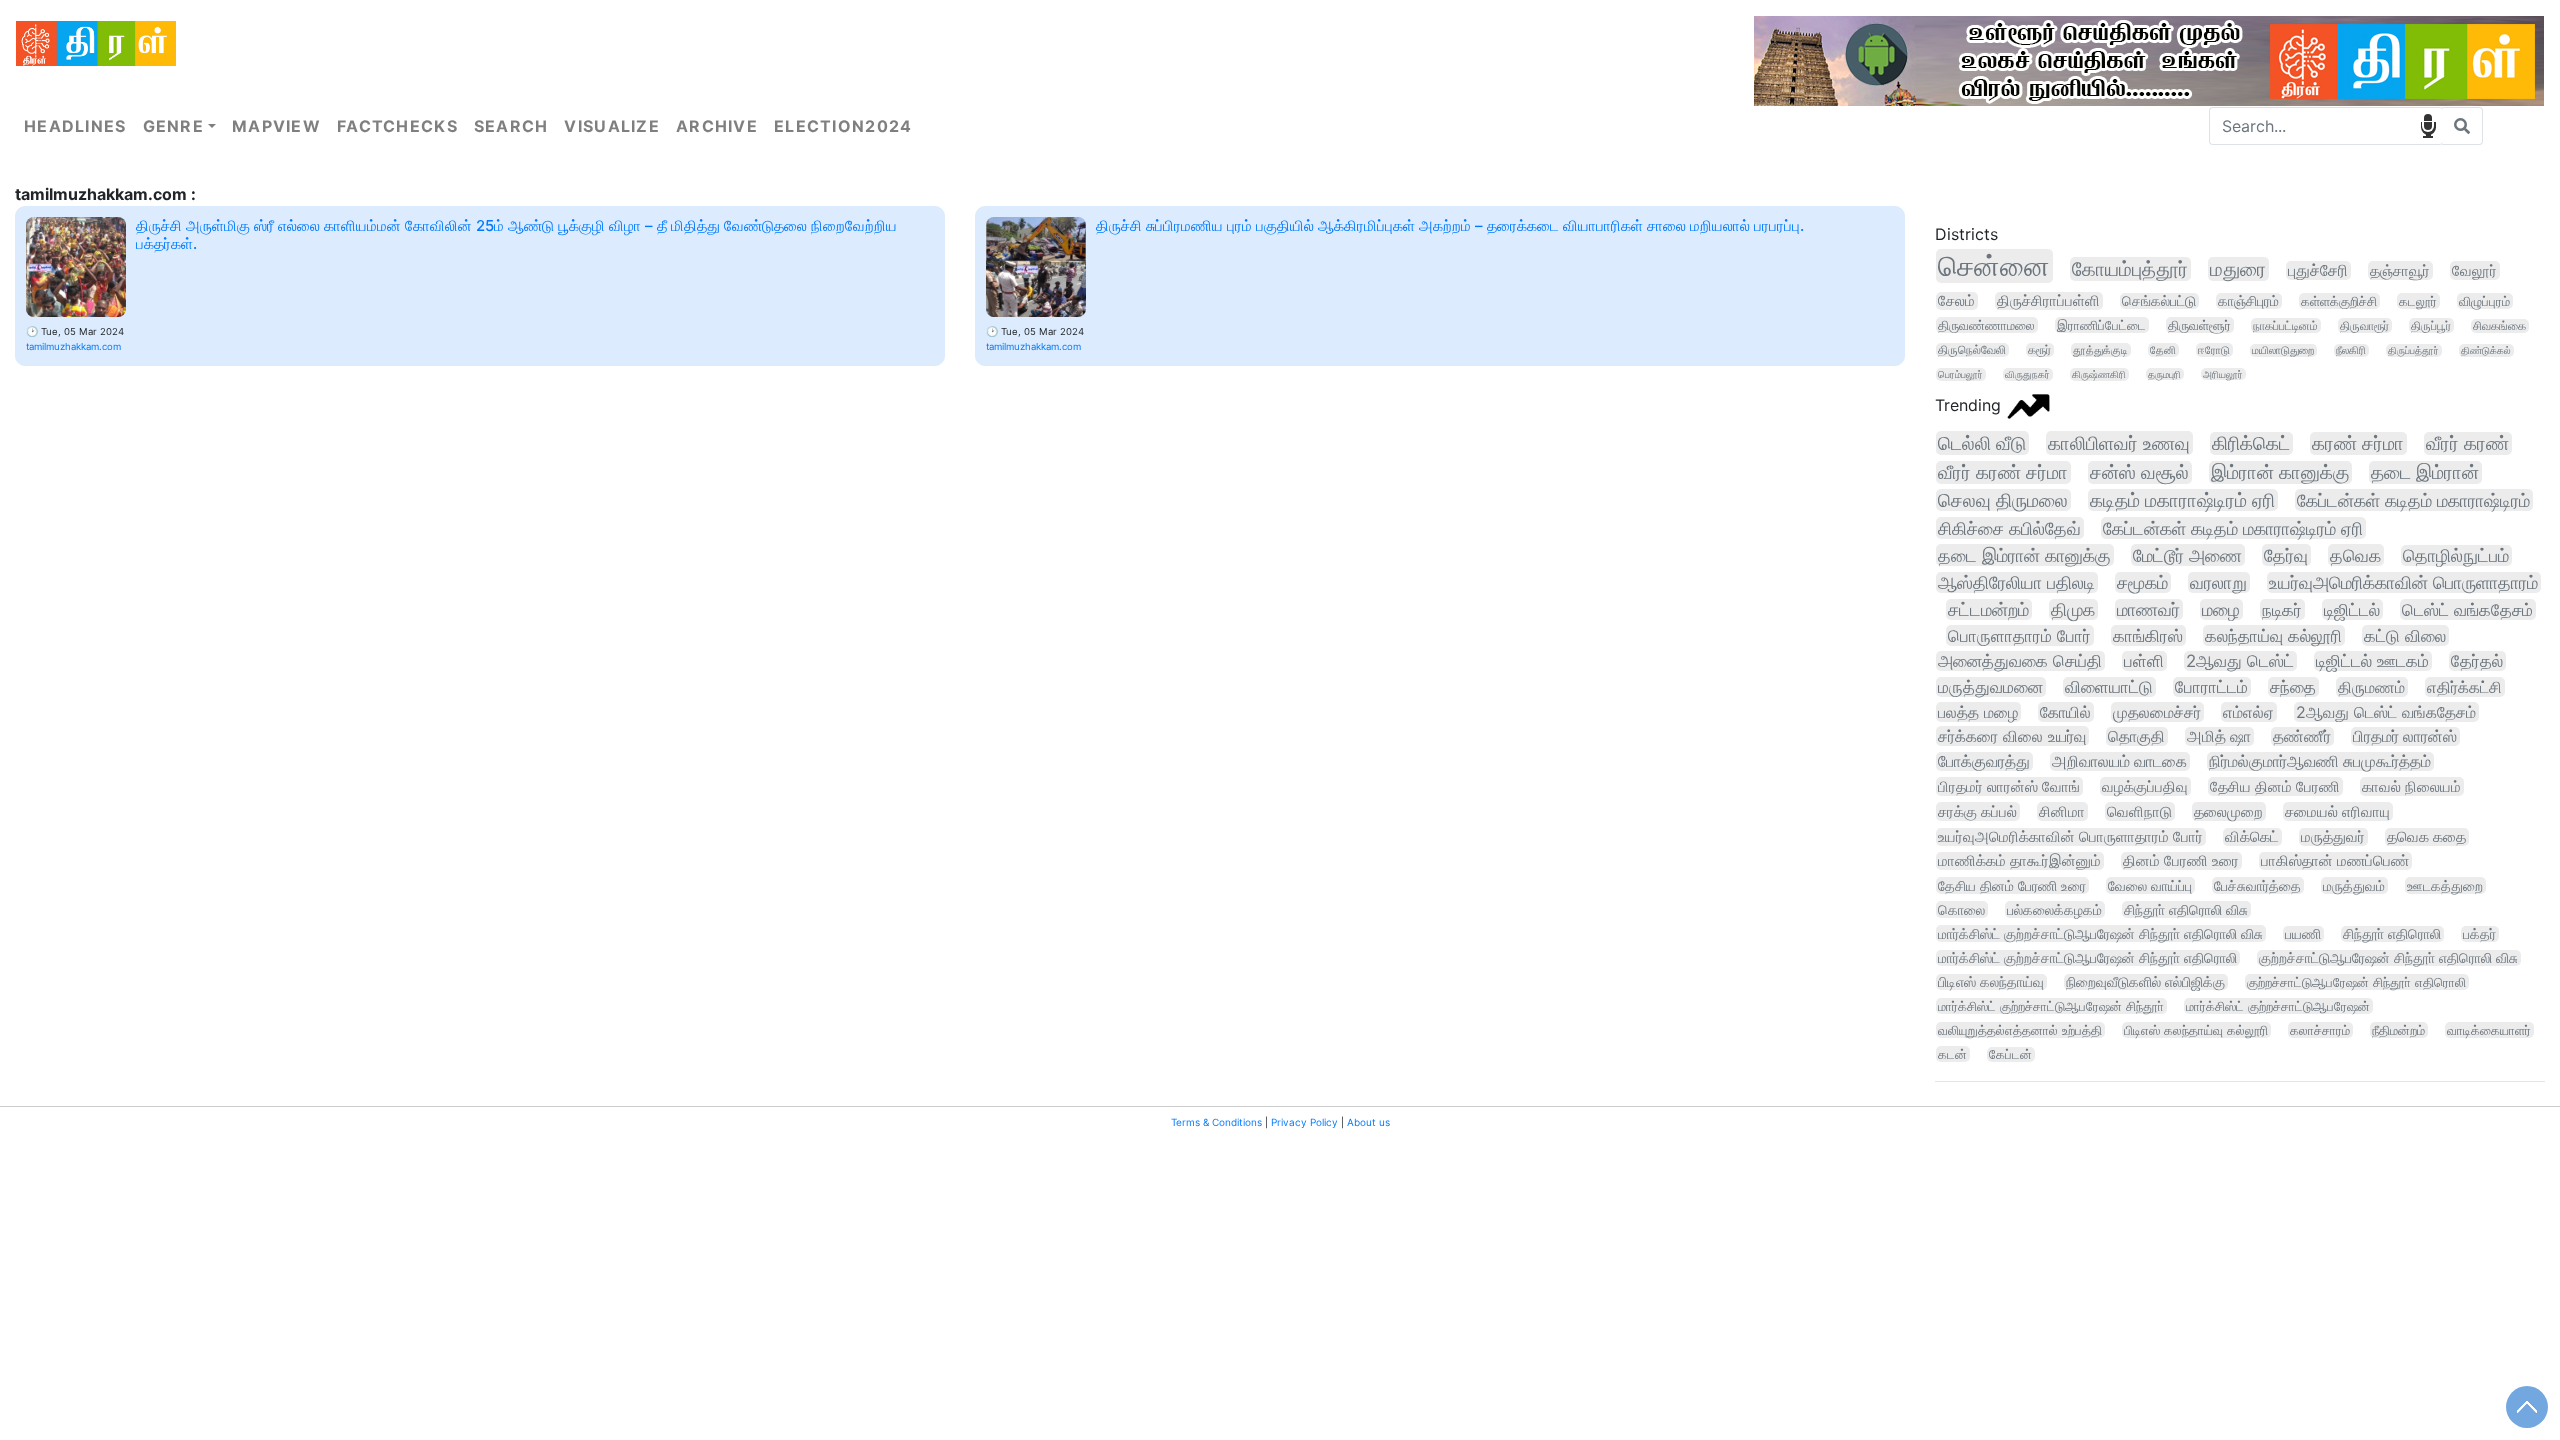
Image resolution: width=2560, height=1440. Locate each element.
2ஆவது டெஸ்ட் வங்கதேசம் (2386, 712)
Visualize (612, 126)
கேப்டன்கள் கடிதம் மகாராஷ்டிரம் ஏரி (2233, 528)
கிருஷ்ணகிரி (2099, 374)
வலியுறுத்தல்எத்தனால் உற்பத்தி (2020, 1030)
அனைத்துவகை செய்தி (2020, 661)
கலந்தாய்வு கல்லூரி (2273, 635)
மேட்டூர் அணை (2187, 555)
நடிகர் (2282, 609)
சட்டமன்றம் (1988, 609)
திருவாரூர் (2364, 325)
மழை (2221, 609)
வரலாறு (2218, 582)
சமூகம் (2142, 582)
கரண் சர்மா (2358, 443)
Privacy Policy (1304, 1122)
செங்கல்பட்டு (2159, 301)
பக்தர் (2479, 934)
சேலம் (1956, 301)
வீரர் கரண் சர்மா (2003, 472)
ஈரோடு (2214, 350)
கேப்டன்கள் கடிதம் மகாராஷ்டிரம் (2413, 500)
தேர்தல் (2477, 661)
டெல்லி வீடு (1982, 443)
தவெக (2355, 555)
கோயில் (2065, 712)
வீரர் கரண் (2467, 443)
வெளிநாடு (2139, 811)
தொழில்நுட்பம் (2456, 555)
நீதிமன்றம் (2398, 1030)
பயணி (2303, 934)
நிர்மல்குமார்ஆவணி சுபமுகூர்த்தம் (2320, 761)
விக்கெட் (2252, 837)
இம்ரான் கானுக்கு (2280, 472)
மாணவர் (2148, 609)
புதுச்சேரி (2318, 270)
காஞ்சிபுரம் (2248, 301)
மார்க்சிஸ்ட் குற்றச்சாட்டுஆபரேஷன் (2278, 1006)
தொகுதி (2136, 736)
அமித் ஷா (2219, 736)
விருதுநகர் (2027, 374)
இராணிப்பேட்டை (2101, 325)
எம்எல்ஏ (2248, 712)
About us (1368, 1122)
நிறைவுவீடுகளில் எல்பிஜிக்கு (2145, 982)
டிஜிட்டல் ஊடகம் (2372, 661)
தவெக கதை (2426, 837)
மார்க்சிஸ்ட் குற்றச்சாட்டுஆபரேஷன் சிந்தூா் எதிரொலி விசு (2100, 933)
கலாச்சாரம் (2320, 1030)
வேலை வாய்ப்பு (2150, 885)
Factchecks (397, 126)
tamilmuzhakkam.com (73, 346)
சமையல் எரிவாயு (2337, 811)
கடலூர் (2418, 301)
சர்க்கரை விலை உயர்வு (2012, 736)
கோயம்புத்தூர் (2130, 269)
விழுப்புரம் (2484, 301)
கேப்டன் (2010, 1054)
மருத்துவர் (2333, 837)
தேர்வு (2286, 555)
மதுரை (2238, 269)
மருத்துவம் (2354, 885)
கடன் (1952, 1054)
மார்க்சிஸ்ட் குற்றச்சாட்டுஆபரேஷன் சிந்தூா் (2051, 1006)
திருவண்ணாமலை (1986, 325)
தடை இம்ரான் (2425, 472)
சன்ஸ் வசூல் (2139, 472)
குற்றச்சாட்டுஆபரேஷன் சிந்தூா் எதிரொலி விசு (2388, 958)
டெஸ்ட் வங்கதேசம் (2467, 609)
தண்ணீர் (2302, 736)
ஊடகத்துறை (2445, 885)
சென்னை (1994, 266)
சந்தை (2293, 687)
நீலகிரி (2351, 350)
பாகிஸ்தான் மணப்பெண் (2335, 861)
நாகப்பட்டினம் (2285, 325)
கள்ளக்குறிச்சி (2339, 301)
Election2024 (843, 126)
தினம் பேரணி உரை (2181, 861)
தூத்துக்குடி (2100, 350)
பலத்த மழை (1978, 712)
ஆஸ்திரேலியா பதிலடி (2016, 582)
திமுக (2073, 609)
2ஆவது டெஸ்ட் (2240, 661)
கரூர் (2039, 350)
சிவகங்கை (2499, 326)
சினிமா (2062, 811)
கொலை (1961, 909)
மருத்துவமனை (1990, 687)
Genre (173, 126)
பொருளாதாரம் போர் (2019, 635)
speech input (2428, 126)
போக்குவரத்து (1984, 761)
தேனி (2163, 350)
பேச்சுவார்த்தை (2257, 885)
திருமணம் (2371, 687)
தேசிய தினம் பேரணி (2275, 786)
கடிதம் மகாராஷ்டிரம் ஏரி (2182, 500)
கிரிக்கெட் (2251, 443)
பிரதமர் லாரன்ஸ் (2405, 736)
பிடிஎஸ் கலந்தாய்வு (1991, 982)
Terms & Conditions (1216, 1122)
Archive (717, 126)
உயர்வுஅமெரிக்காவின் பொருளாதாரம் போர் (2070, 837)
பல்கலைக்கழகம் (2054, 909)
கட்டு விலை (2405, 635)
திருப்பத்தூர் (2413, 350)
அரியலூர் (2223, 374)
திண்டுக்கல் (2486, 350)
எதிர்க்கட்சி (2464, 687)
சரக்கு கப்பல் (1977, 811)
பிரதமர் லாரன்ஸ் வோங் (2009, 786)
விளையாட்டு (2109, 687)
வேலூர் (2474, 270)
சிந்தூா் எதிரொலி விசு (2186, 909)
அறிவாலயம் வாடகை (2119, 761)
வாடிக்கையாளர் (2489, 1030)
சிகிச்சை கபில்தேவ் (2009, 528)
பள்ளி (2144, 661)
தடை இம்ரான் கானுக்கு (2024, 555)
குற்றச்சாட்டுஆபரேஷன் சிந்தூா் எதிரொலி (2356, 982)
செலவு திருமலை (2003, 500)
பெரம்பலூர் (1960, 374)
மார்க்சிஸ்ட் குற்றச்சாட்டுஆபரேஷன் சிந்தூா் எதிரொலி (2087, 958)
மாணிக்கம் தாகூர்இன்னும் (2019, 861)
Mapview (276, 126)
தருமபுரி (2164, 374)
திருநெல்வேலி (1972, 350)
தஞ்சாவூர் (2400, 270)
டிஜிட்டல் (2352, 609)
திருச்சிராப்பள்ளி (2048, 301)
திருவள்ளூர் (2199, 325)
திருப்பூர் (2431, 325)
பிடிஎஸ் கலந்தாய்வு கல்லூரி (2196, 1030)
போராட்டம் (2211, 687)
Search (511, 126)
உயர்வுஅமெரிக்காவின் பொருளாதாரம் (2403, 582)
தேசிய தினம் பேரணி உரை (2012, 885)
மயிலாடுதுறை (2283, 350)
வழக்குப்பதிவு (2145, 786)
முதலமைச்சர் (2157, 712)
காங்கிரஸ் (2148, 635)
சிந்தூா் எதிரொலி (2392, 934)
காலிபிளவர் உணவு (2119, 443)
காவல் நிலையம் (2411, 786)
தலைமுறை (2228, 811)
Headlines (75, 126)
